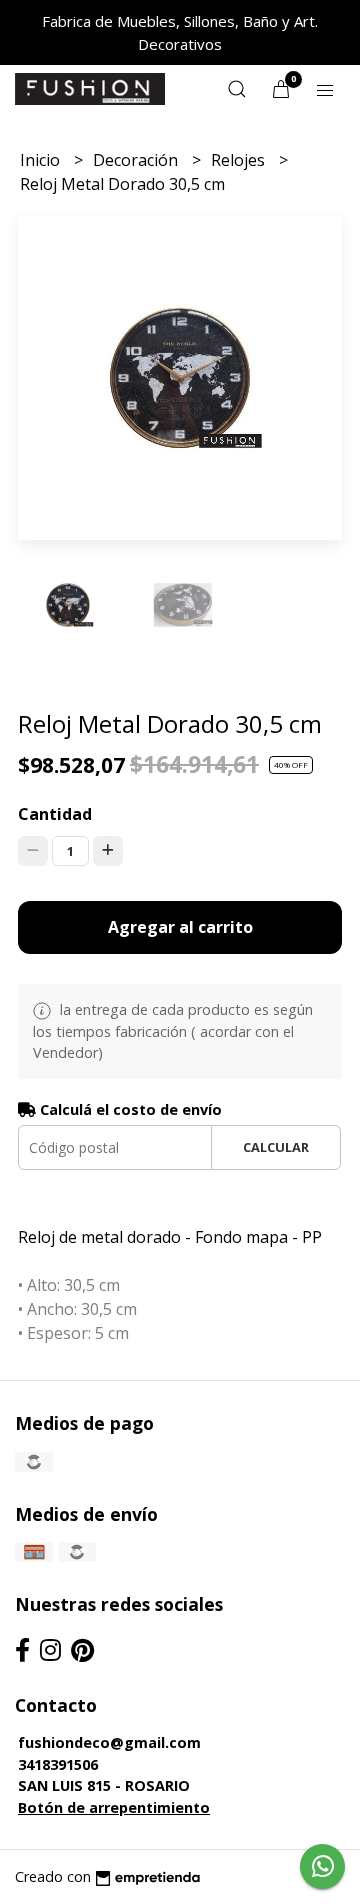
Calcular (276, 1147)
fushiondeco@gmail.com (109, 1742)
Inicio (42, 160)
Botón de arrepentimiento (114, 1807)
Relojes (240, 160)
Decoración (137, 160)
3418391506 (58, 1764)
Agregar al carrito (180, 927)
